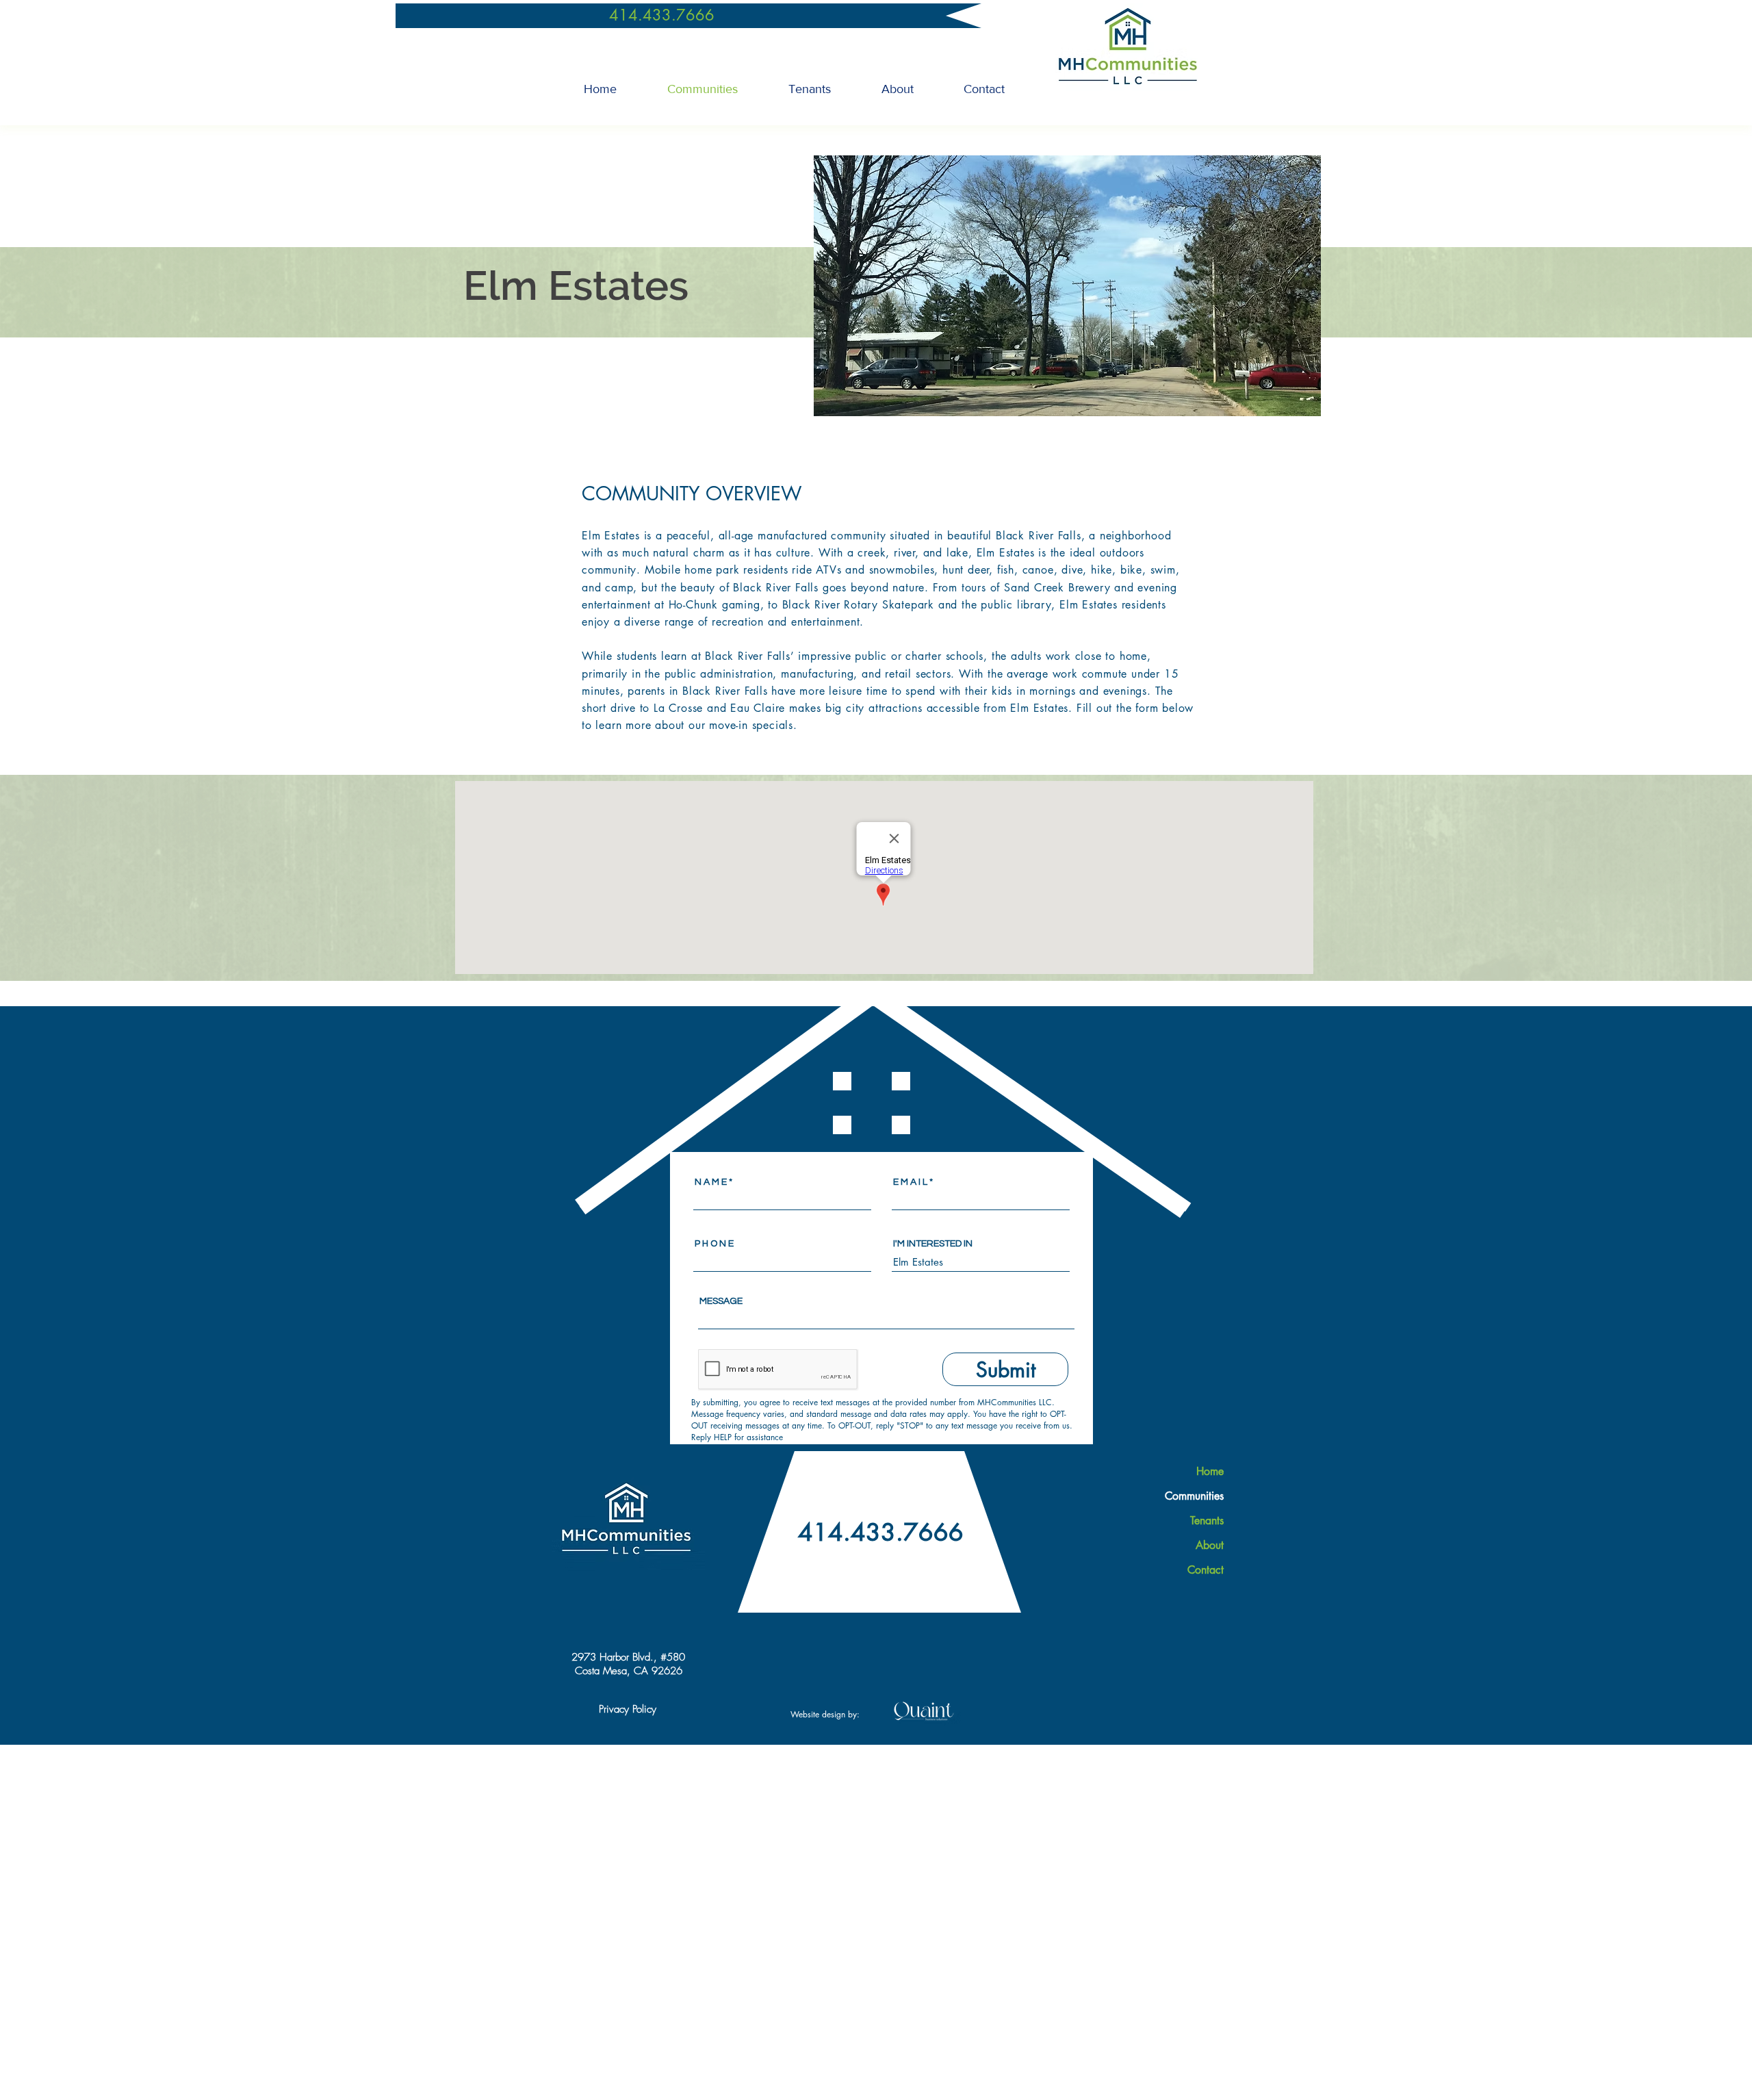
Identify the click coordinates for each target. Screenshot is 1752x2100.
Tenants (1207, 1521)
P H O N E (714, 1244)
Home (1210, 1471)
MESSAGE (721, 1301)
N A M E (711, 1182)
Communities (1194, 1496)
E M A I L (910, 1182)
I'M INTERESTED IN (933, 1244)
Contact (1206, 1570)
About (1210, 1545)
